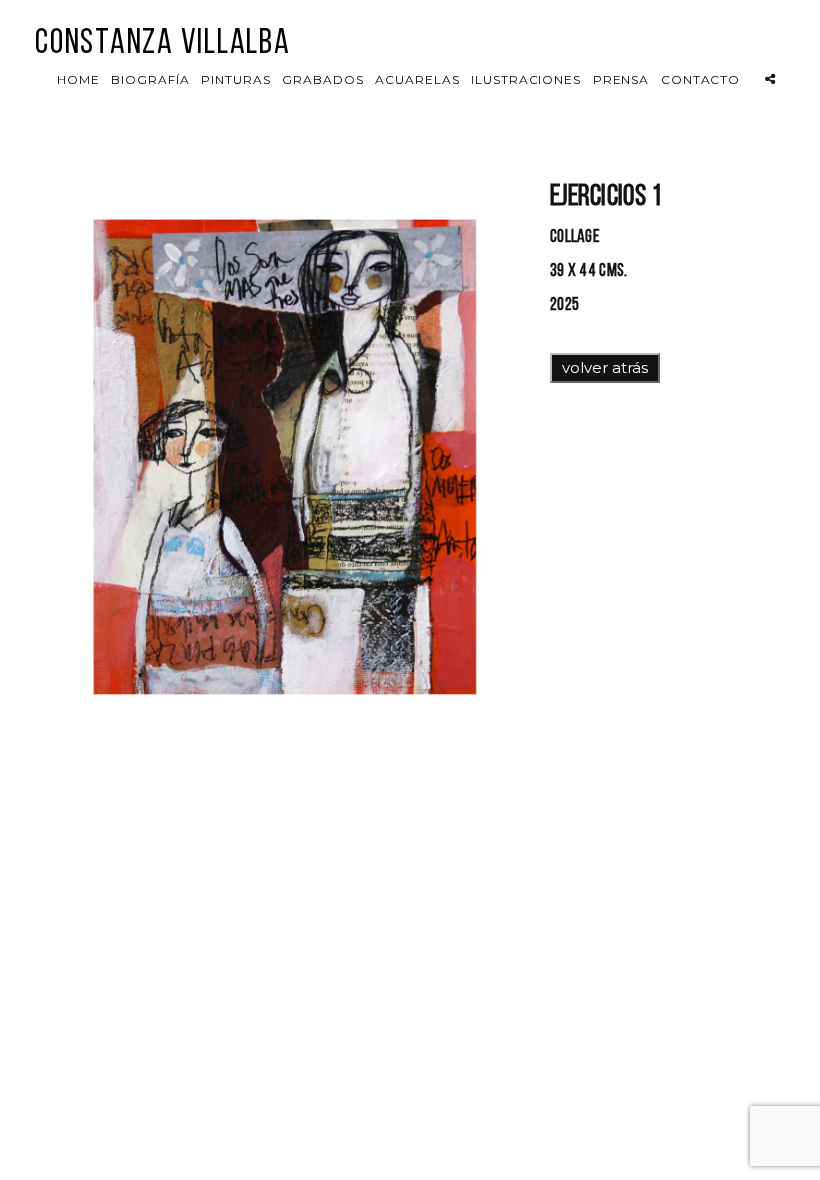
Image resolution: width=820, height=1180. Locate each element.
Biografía (150, 79)
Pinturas (236, 79)
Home (78, 79)
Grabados (323, 79)
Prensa (621, 79)
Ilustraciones (526, 79)
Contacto (701, 79)
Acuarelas (417, 79)
